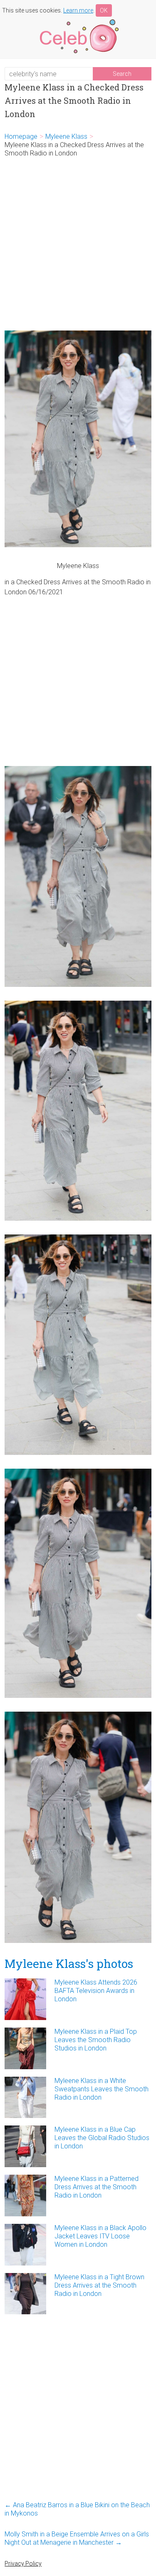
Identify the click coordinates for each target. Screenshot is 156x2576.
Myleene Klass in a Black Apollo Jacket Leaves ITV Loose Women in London (100, 2236)
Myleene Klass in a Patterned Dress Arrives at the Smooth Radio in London (97, 2187)
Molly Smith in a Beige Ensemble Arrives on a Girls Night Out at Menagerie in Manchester (77, 2538)
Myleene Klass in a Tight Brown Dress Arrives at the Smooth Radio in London (99, 2285)
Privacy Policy (23, 2563)
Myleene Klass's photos (69, 1964)
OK (104, 10)
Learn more (78, 10)
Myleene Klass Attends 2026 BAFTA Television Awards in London (96, 1991)
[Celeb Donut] (78, 21)
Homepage (21, 136)
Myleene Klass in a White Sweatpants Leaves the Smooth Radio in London (102, 2089)
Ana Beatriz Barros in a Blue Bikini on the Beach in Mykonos (77, 2509)
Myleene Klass (66, 136)
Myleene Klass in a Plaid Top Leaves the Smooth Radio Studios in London (96, 2040)
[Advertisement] (78, 244)
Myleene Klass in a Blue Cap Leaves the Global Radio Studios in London (102, 2138)
